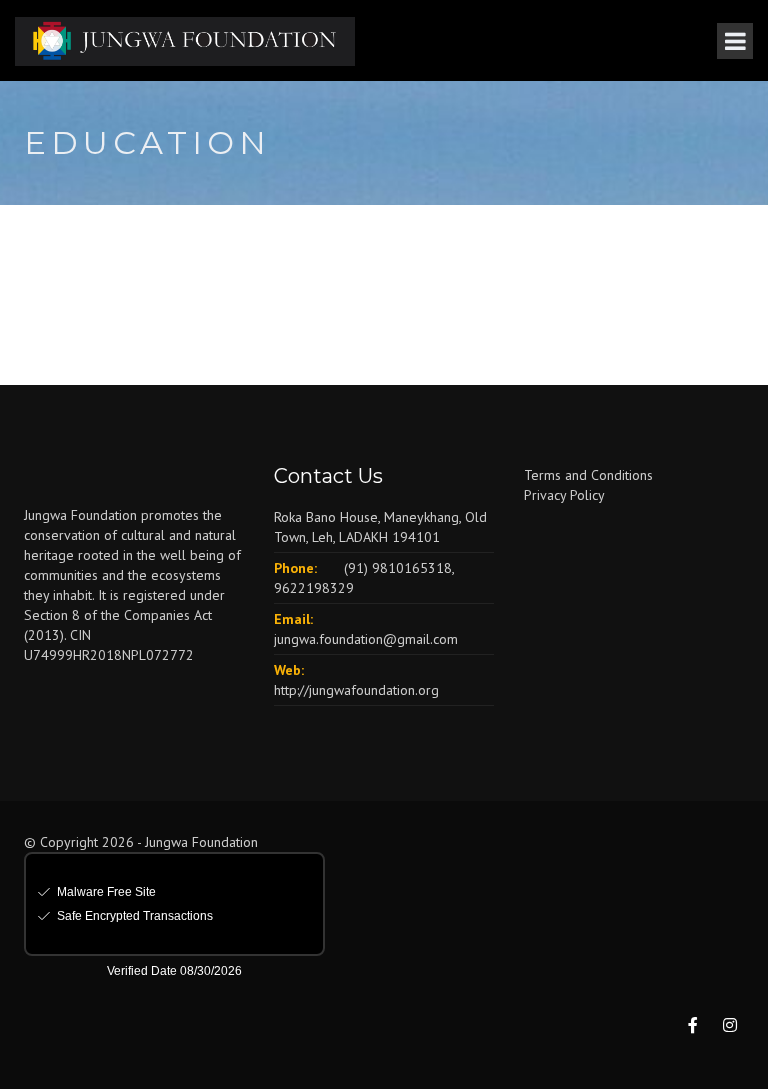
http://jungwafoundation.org (356, 690)
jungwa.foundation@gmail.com (366, 639)
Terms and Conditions (588, 475)
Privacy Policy (564, 495)
